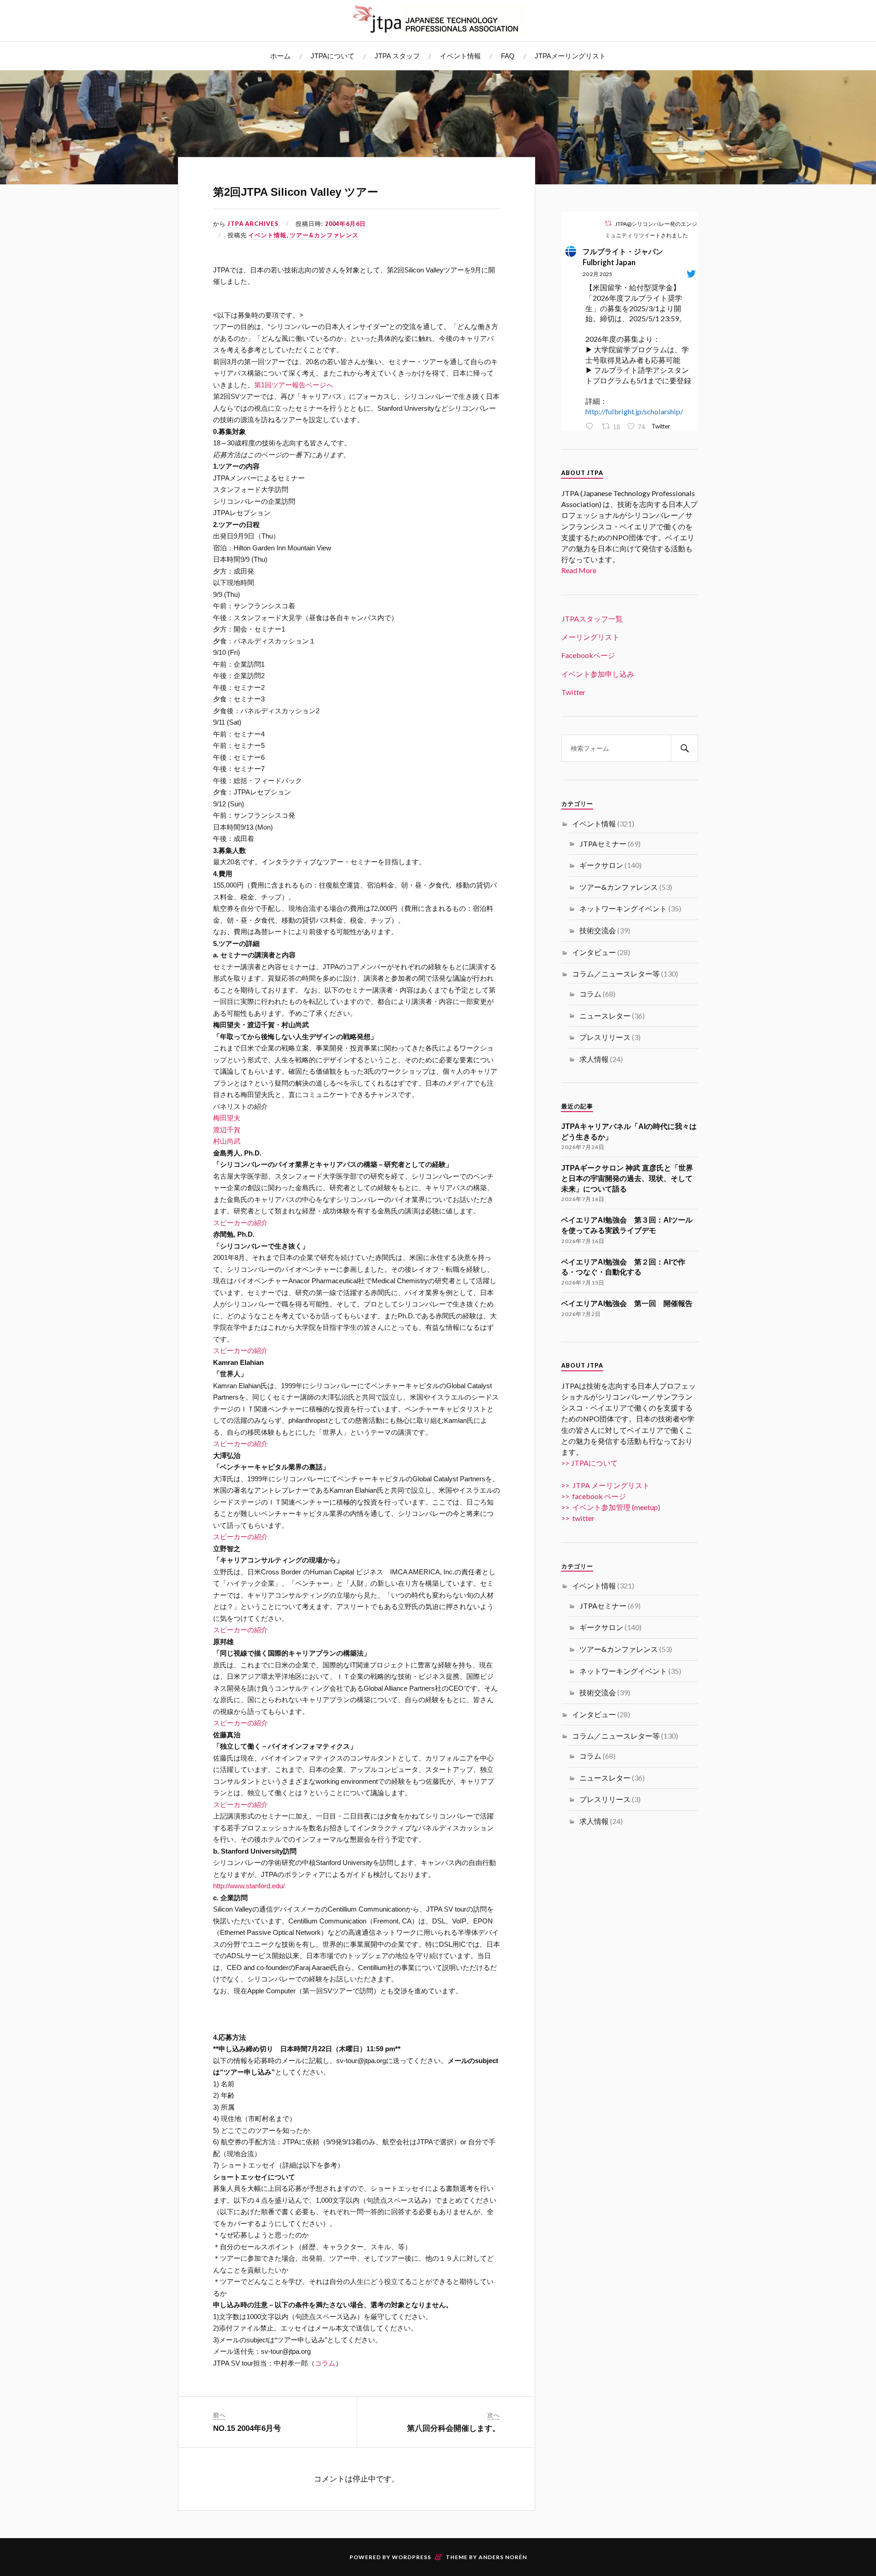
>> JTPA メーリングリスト (605, 1485)
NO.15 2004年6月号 (247, 2428)
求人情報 (594, 1059)
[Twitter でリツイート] (608, 223)
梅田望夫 (227, 1118)
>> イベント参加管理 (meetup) (611, 1507)
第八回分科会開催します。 (454, 2428)
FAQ (508, 56)
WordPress (412, 2557)
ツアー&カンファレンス (324, 235)
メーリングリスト (590, 637)
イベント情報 (460, 56)
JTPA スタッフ (397, 56)
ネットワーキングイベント (623, 908)
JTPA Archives (253, 224)
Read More (579, 570)
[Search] (684, 748)
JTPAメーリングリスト (570, 56)
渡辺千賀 (227, 1130)
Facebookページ (588, 655)
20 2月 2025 (597, 274)
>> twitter (578, 1518)
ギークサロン (601, 865)
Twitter (573, 692)
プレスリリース (605, 1037)
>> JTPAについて (589, 1463)
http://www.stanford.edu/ (249, 1886)
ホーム (280, 56)
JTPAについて (333, 56)
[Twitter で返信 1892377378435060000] (591, 427)
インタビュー (594, 952)
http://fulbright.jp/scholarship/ (634, 411)
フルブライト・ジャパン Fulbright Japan (626, 257)
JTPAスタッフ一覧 (592, 619)
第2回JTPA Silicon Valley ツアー (296, 192)
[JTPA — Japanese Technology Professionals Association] (438, 19)
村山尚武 (227, 1141)
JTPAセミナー (603, 844)
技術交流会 (598, 930)
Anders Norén (503, 2557)
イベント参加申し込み (598, 674)
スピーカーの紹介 (240, 1223)
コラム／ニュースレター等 (616, 974)
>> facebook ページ (594, 1496)
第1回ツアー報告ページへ (294, 385)
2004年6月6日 (345, 224)
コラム (325, 2363)
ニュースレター (605, 1016)
